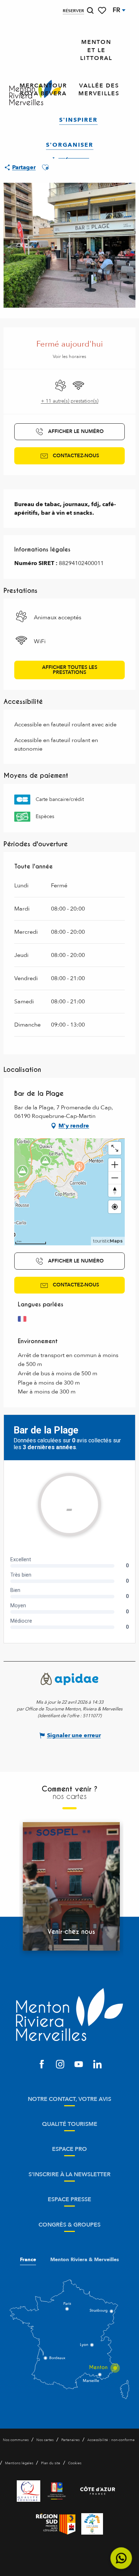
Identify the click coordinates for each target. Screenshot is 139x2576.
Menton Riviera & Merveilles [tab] (85, 2260)
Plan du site (51, 2463)
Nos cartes (45, 2440)
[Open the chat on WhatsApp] (121, 2558)
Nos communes (16, 2440)
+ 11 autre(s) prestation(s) (70, 401)
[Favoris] (103, 11)
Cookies (75, 2463)
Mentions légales (19, 2463)
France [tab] (28, 2260)
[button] (90, 11)
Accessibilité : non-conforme (111, 2440)
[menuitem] (96, 50)
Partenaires (70, 2440)
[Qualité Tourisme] (29, 2491)
